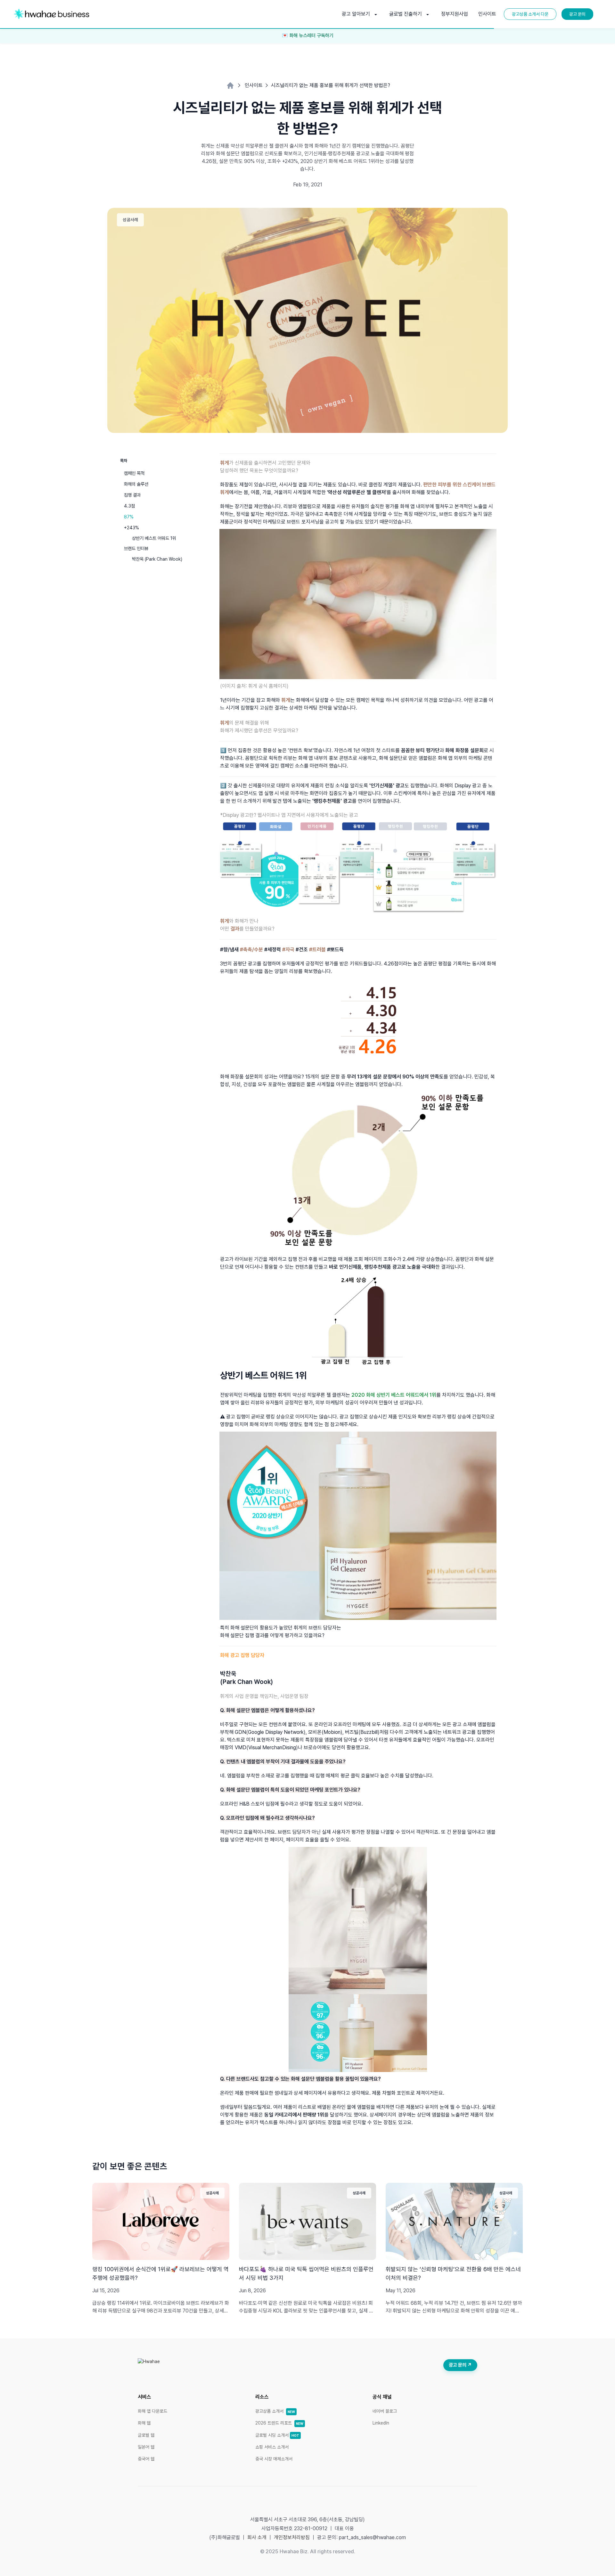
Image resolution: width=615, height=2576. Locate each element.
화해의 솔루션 (136, 484)
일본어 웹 (146, 2447)
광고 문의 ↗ (460, 2365)
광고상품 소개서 (275, 2411)
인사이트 (487, 14)
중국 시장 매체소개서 (274, 2459)
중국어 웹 (146, 2459)
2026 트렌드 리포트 (279, 2423)
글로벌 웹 (146, 2435)
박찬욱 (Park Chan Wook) (157, 559)
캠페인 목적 (134, 473)
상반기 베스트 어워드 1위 (154, 538)
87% (129, 517)
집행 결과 (132, 495)
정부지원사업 (455, 14)
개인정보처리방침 (292, 2537)
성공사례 (130, 220)
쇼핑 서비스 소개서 (272, 2447)
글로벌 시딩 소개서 (277, 2435)
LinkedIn (381, 2423)
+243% (131, 528)
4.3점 (129, 506)
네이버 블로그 (385, 2411)
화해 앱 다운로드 (152, 2411)
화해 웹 (144, 2423)
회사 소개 (257, 2537)
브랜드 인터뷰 (136, 548)
